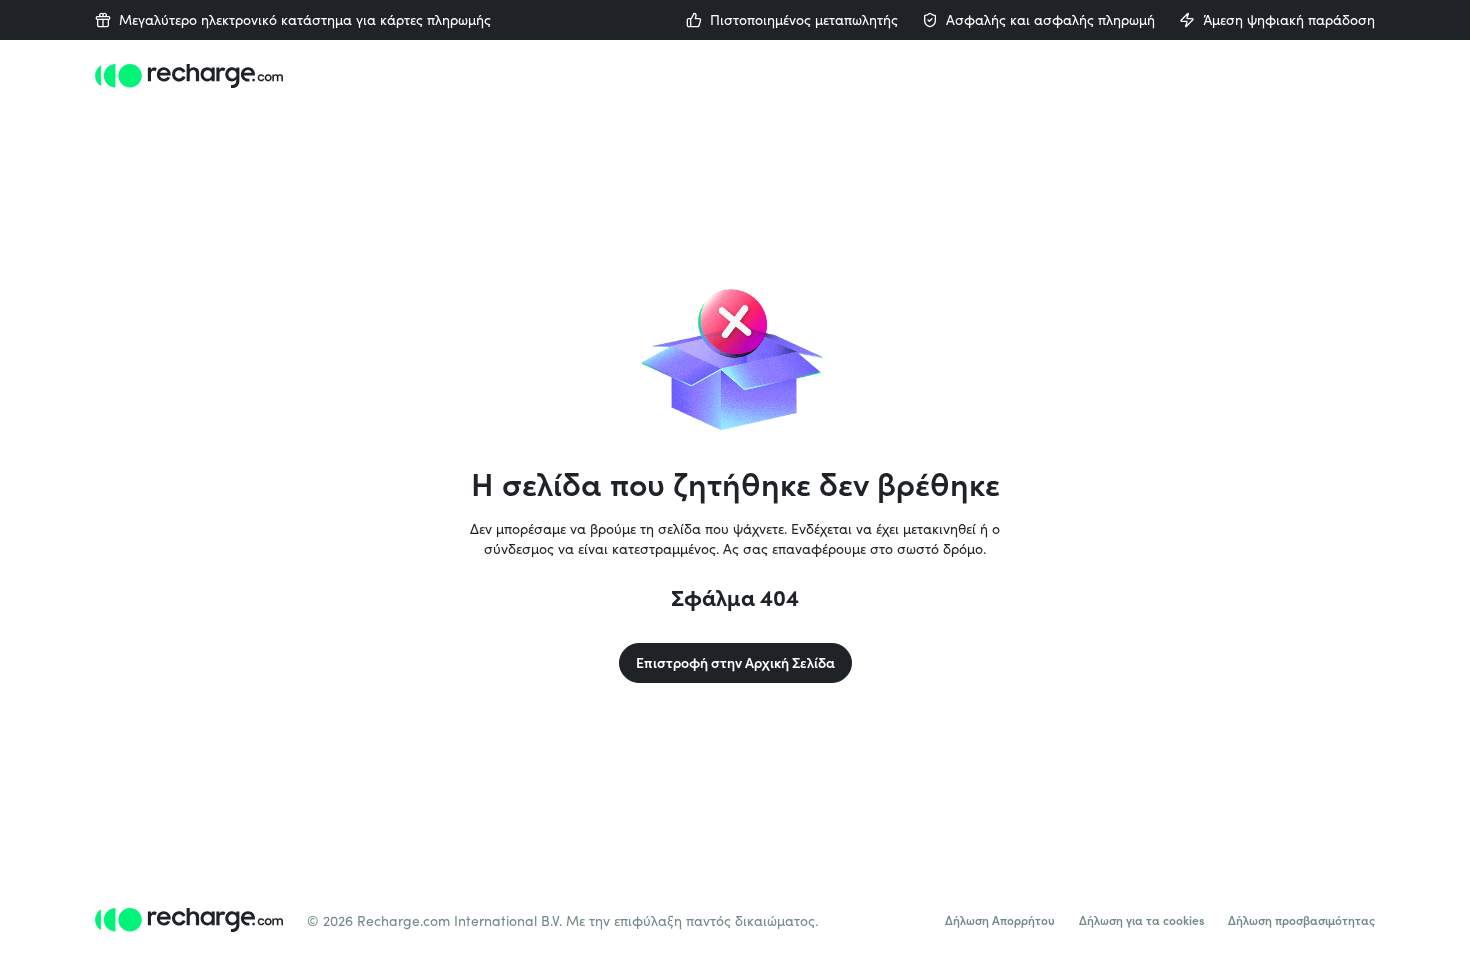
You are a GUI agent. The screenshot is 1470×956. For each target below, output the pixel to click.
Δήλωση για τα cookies (1141, 920)
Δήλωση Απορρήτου (1000, 920)
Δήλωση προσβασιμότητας (1301, 920)
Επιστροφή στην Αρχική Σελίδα (735, 662)
